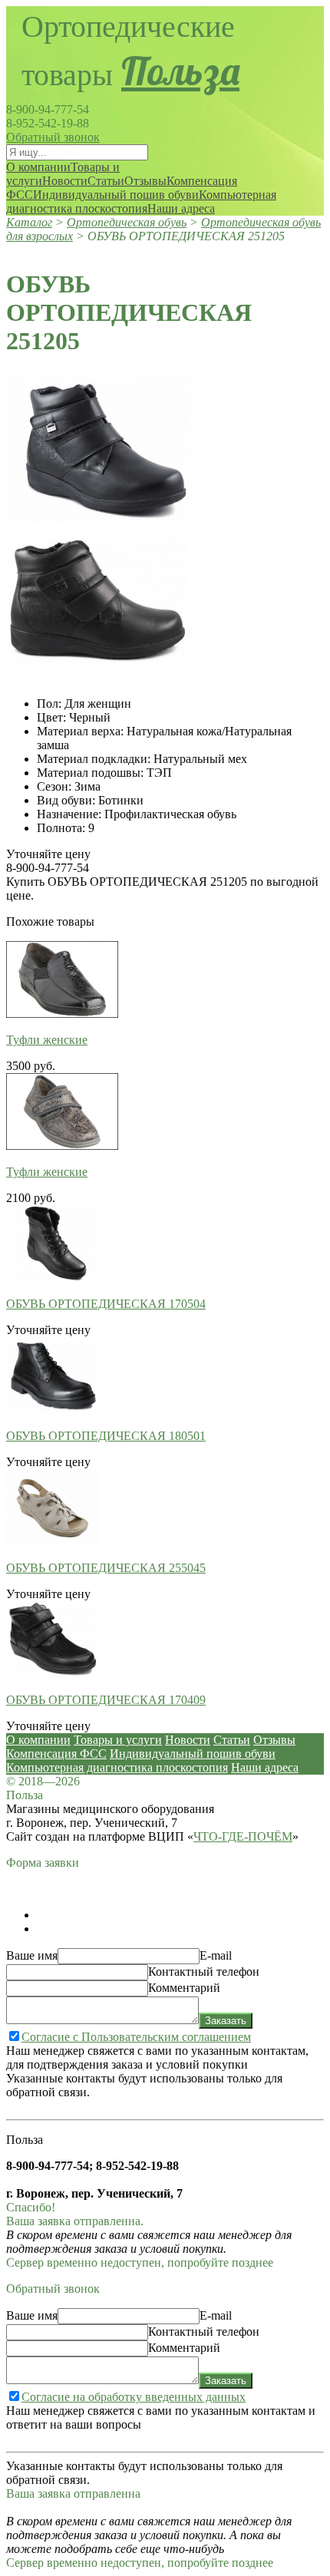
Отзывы (145, 181)
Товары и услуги (118, 1740)
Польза (180, 71)
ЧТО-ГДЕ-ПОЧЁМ (243, 1836)
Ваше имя (32, 1955)
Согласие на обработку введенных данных (134, 2397)
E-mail (216, 1955)
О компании (38, 167)
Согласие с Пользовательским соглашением (136, 2037)
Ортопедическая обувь (127, 222)
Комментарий (184, 1988)
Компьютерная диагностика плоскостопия (141, 201)
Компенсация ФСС (56, 1754)
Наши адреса (181, 208)
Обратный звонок (53, 137)
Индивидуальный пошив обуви (116, 195)
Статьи (106, 181)
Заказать (226, 2021)
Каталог (29, 222)
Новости (65, 181)
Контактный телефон (204, 1972)
